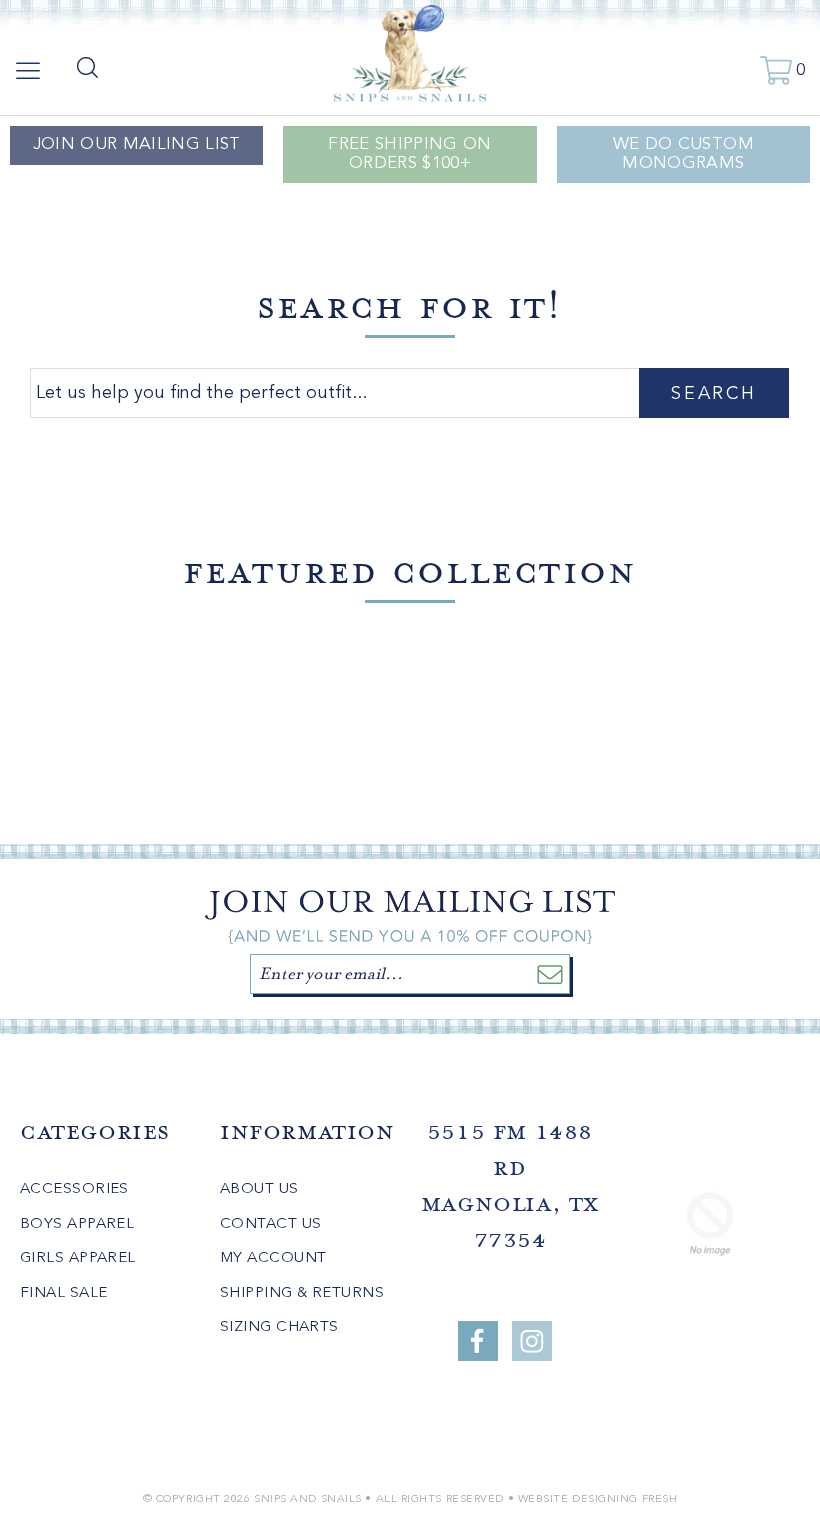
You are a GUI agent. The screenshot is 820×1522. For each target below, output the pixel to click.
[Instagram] (532, 1341)
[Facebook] (478, 1341)
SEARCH (713, 394)
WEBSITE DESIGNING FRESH (598, 1499)
